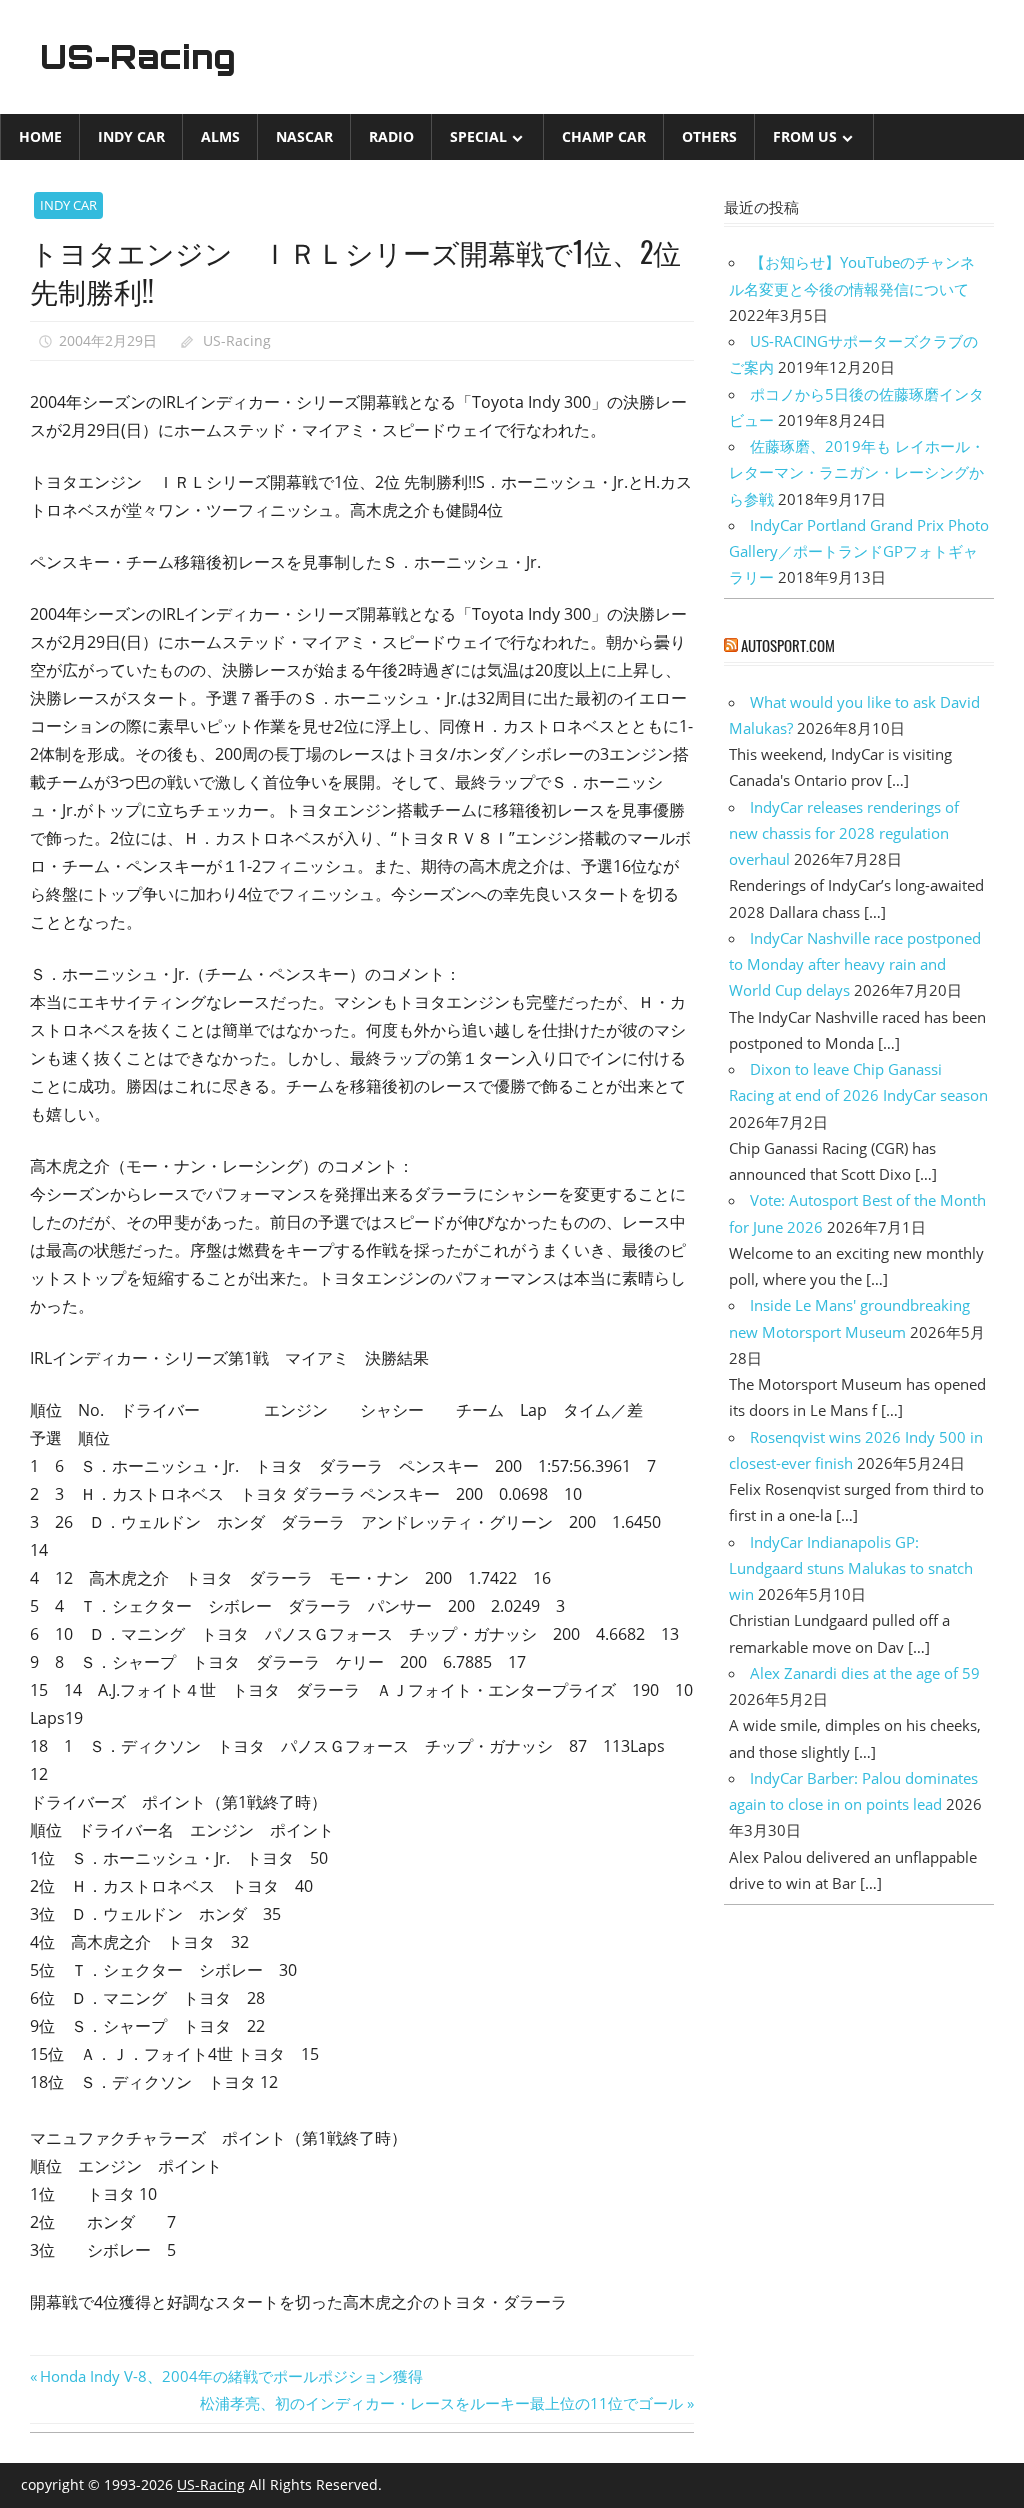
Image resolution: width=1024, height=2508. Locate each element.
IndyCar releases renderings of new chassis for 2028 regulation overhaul (844, 833)
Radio (391, 136)
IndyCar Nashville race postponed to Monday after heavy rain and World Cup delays (855, 964)
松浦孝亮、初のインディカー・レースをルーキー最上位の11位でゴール (441, 2403)
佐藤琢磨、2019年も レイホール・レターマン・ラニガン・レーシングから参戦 (857, 472)
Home (40, 136)
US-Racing (138, 57)
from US (805, 136)
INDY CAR (131, 136)
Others (709, 136)
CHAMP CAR (604, 136)
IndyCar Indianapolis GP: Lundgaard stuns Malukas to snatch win (851, 1568)
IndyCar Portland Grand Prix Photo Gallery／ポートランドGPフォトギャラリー (859, 551)
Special (478, 136)
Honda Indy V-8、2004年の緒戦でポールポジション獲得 (231, 2376)
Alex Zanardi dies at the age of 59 (865, 1673)
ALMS (220, 136)
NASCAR (304, 136)
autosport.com (788, 645)
